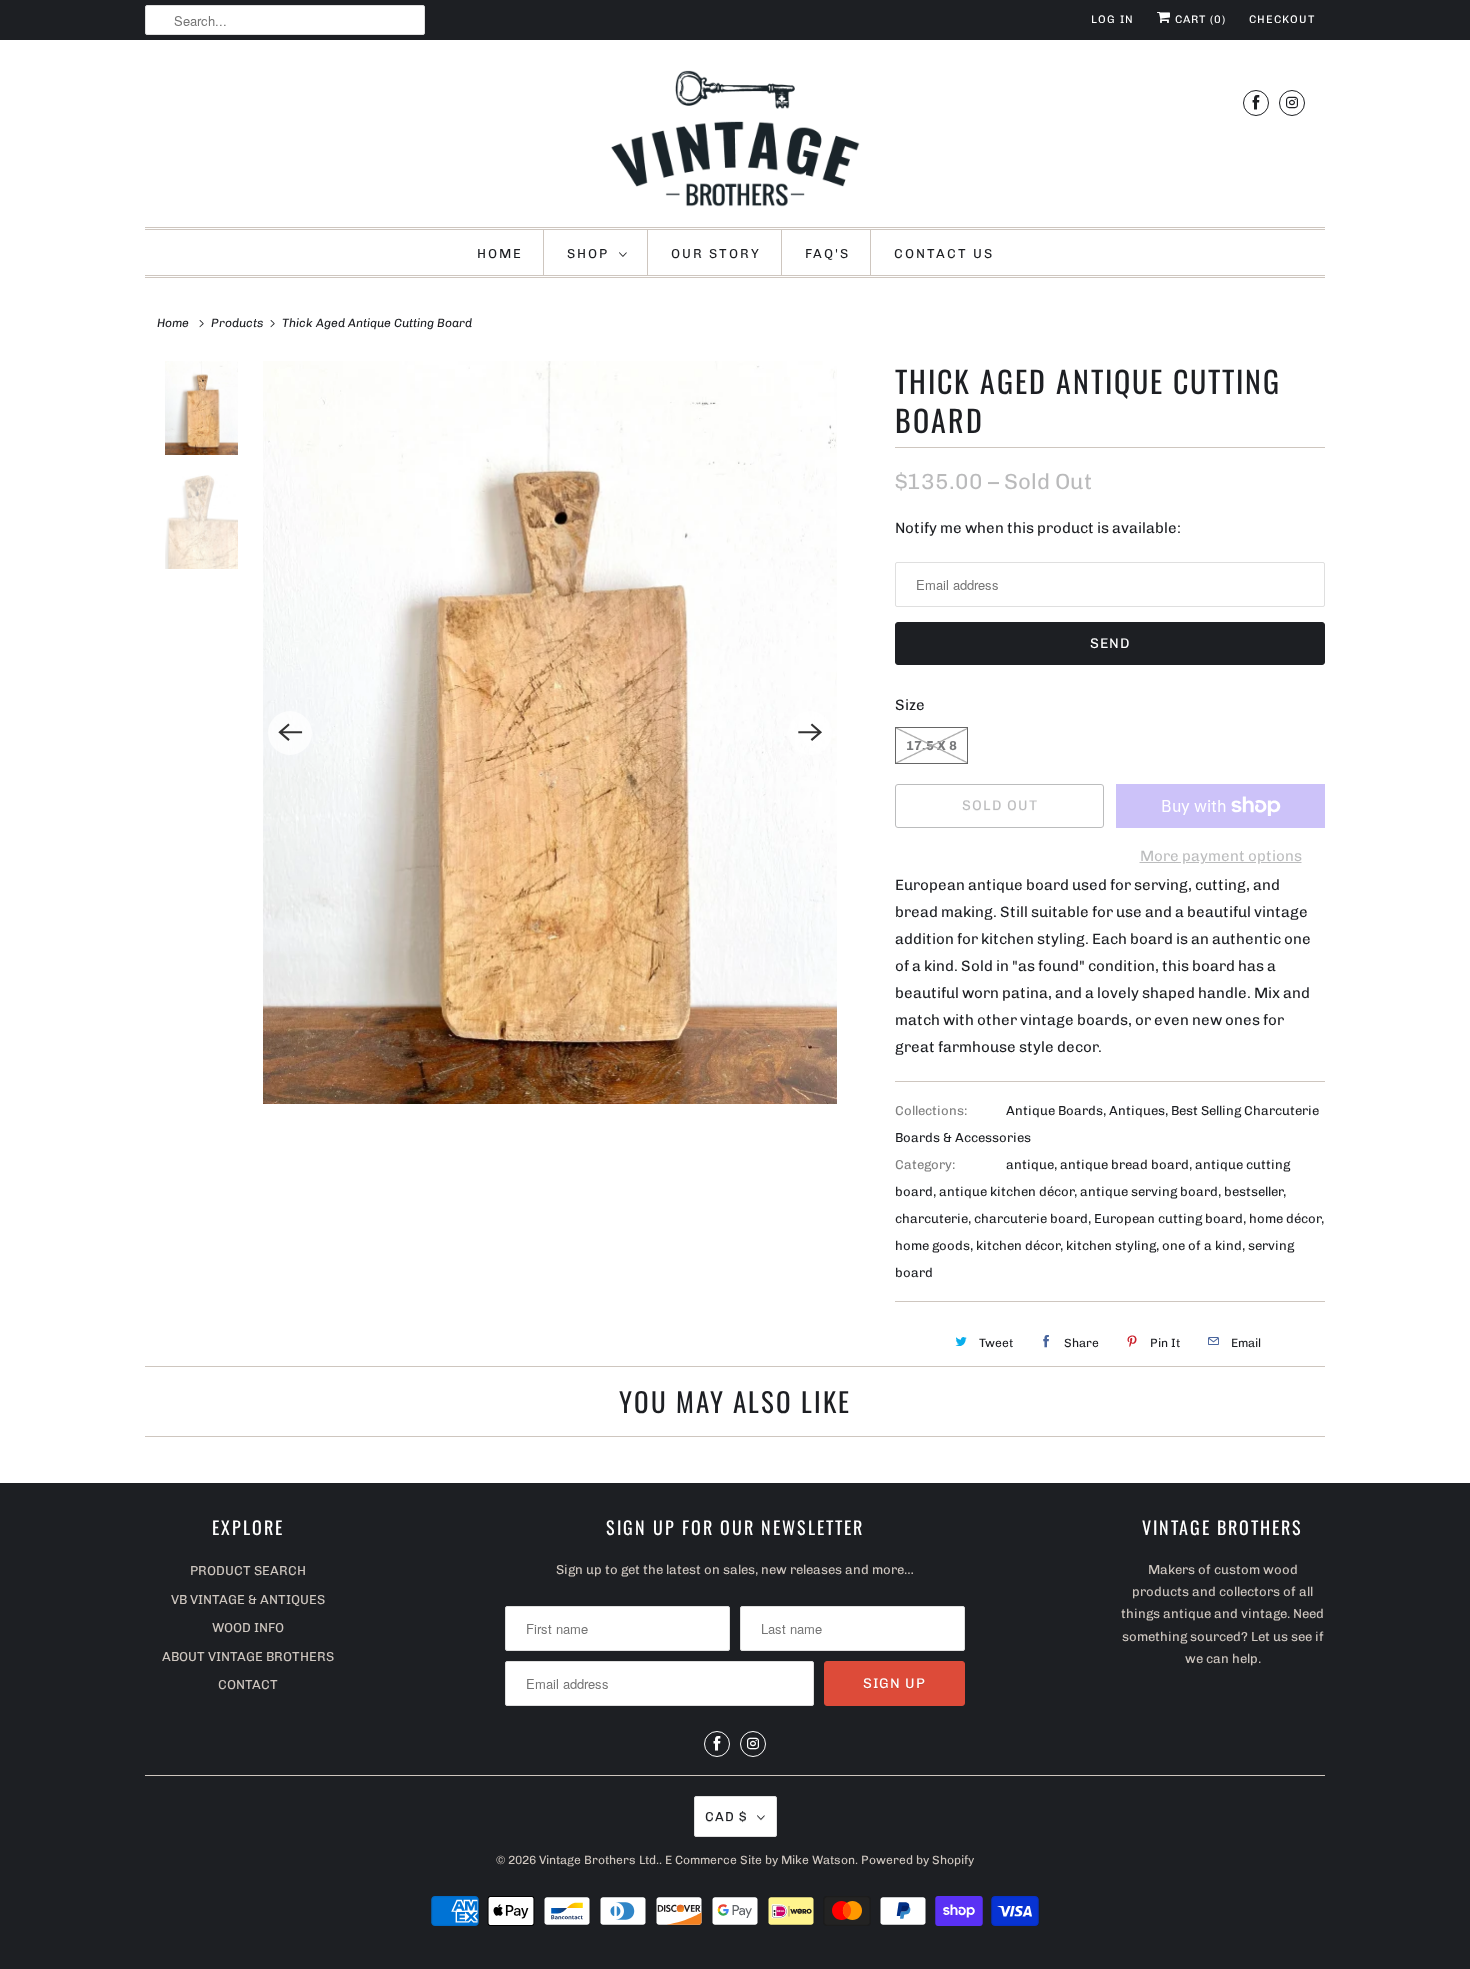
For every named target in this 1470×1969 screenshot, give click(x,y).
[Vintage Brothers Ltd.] (735, 138)
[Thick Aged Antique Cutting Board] (550, 733)
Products (237, 323)
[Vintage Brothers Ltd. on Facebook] (1256, 102)
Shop (588, 253)
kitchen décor (1018, 1245)
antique (1030, 1164)
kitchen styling (1111, 1245)
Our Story (716, 253)
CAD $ (726, 1816)
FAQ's (827, 253)
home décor (1285, 1218)
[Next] (810, 733)
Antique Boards (1054, 1110)
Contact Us (944, 253)
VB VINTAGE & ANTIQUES (248, 1599)
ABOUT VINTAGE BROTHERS (248, 1656)
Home (500, 253)
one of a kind (1202, 1245)
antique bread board (1124, 1164)
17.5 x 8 (931, 745)
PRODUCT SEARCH (248, 1570)
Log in (1112, 19)
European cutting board (1168, 1218)
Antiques (1137, 1110)
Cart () (1198, 19)
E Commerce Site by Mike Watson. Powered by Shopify (819, 1860)
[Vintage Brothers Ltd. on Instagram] (1292, 102)
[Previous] (290, 733)
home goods (932, 1245)
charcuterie (931, 1218)
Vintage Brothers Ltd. (599, 1860)
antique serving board (1149, 1191)
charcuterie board (1031, 1218)
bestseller (1253, 1191)
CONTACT (248, 1684)
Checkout (1282, 19)
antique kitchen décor (1006, 1191)
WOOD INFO (248, 1627)
